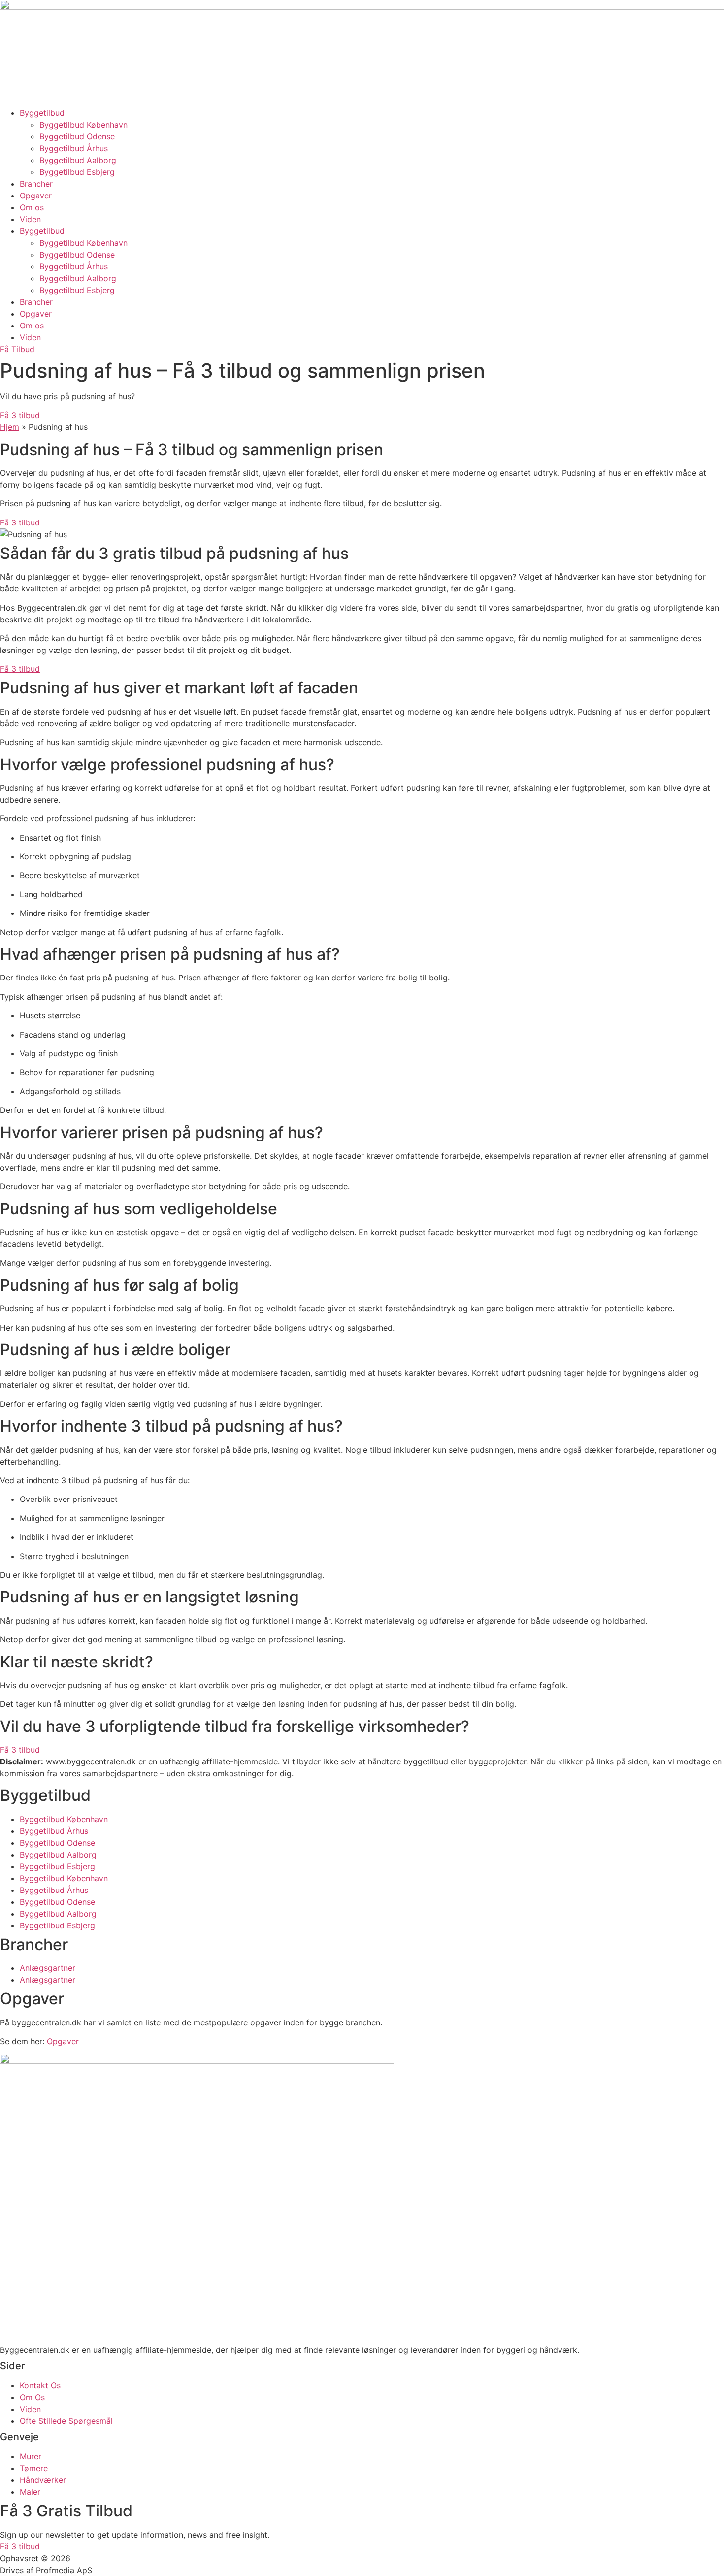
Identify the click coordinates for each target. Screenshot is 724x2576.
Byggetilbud (42, 113)
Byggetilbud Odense (77, 136)
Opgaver (36, 196)
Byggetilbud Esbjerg (77, 172)
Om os (32, 207)
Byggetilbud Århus (74, 148)
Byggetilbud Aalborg (78, 160)
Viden (30, 219)
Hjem (10, 427)
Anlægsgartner (48, 1968)
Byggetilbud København (83, 125)
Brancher (36, 184)
